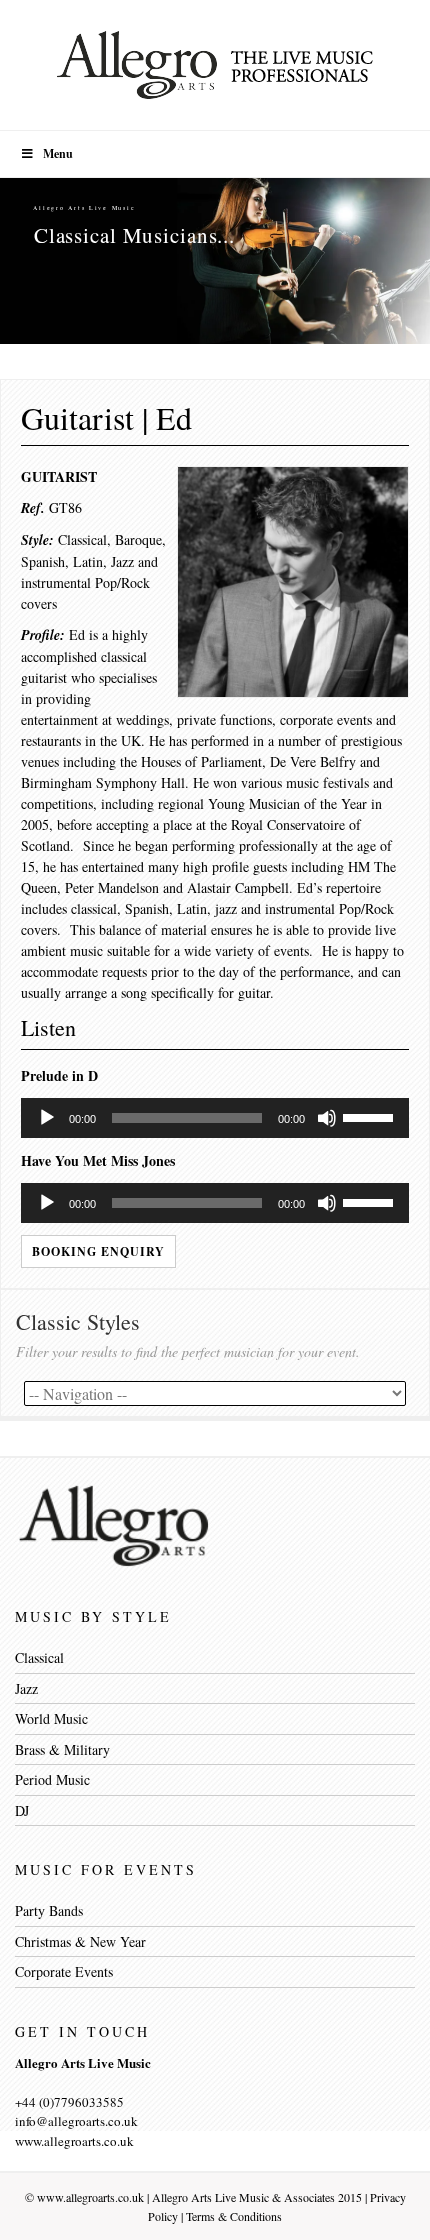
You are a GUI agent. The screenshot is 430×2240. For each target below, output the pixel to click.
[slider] (371, 1116)
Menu (58, 153)
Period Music (52, 1779)
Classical (39, 1657)
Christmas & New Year (80, 1941)
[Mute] (327, 1118)
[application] (215, 1118)
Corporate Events (64, 1971)
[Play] (47, 1118)
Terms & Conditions (234, 2216)
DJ (22, 1810)
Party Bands (49, 1910)
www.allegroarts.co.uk (90, 2197)
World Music (51, 1718)
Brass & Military (62, 1749)
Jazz (26, 1688)
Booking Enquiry (98, 1251)
